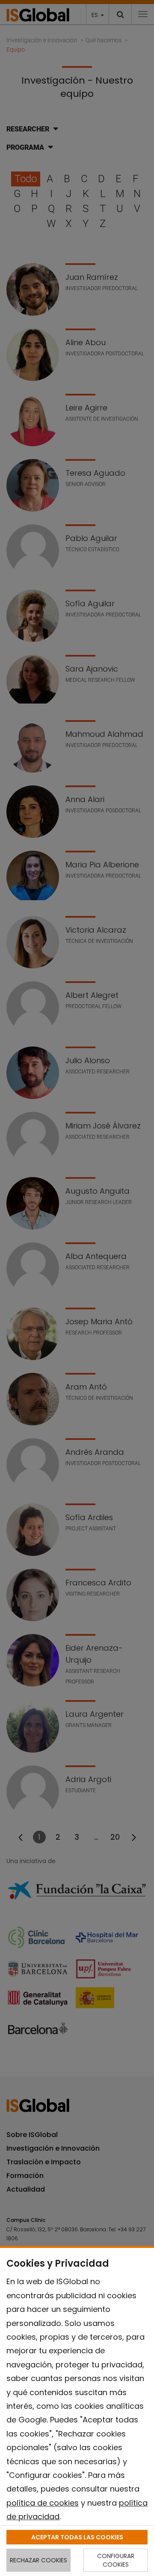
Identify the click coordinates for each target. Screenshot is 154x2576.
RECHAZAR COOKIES (38, 2560)
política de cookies (43, 2503)
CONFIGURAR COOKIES (116, 2560)
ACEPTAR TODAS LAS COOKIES (77, 2537)
